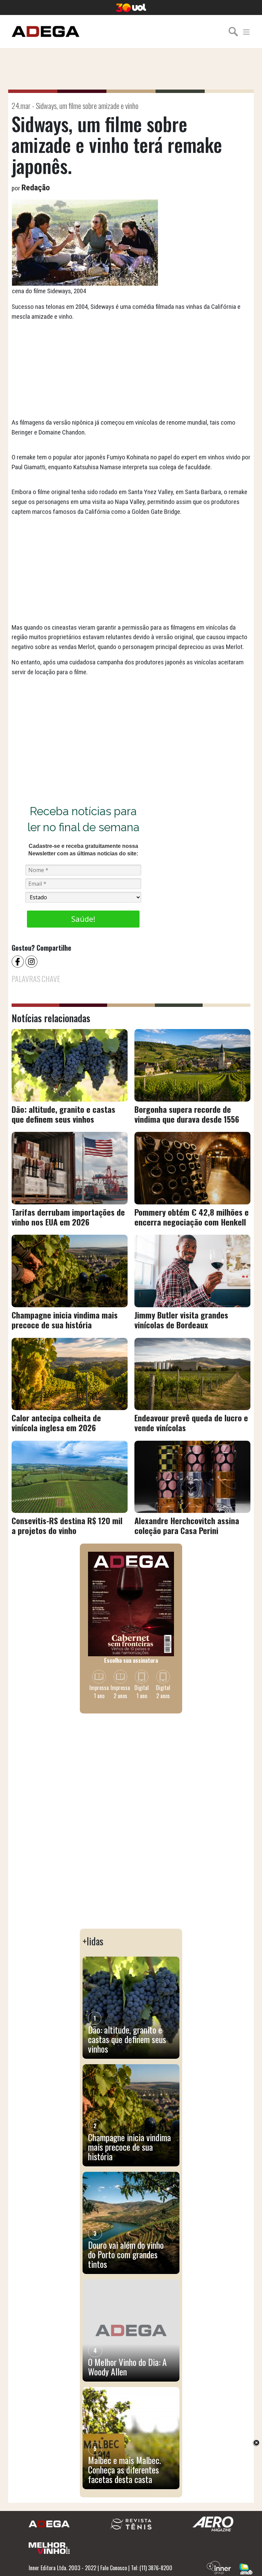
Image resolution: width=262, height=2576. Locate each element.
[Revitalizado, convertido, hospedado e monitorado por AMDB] (246, 2568)
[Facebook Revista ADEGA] (18, 961)
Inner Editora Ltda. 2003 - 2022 (62, 2568)
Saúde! (83, 919)
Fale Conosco (114, 2568)
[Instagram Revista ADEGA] (32, 961)
